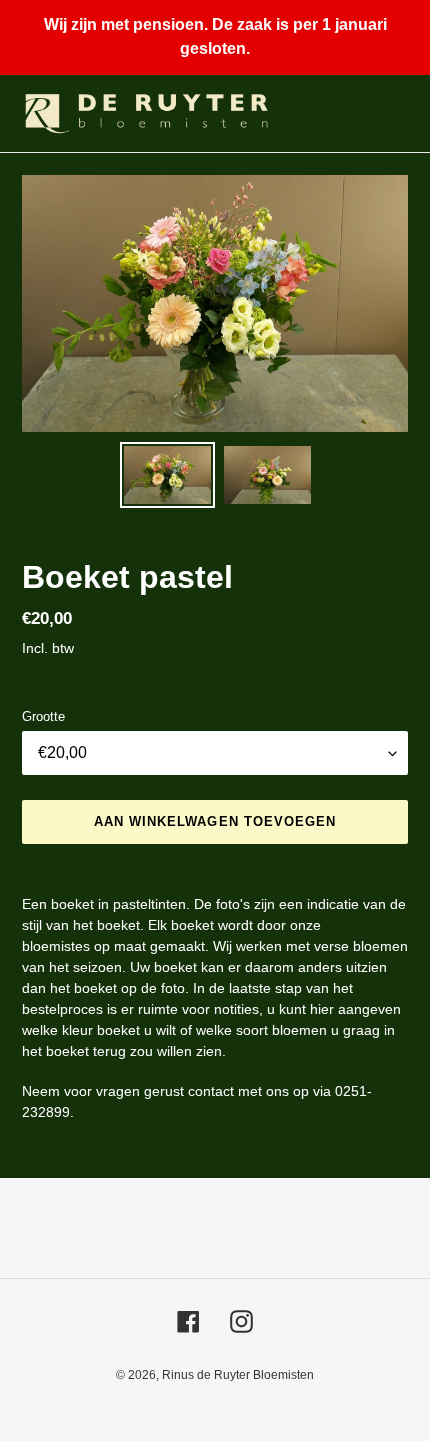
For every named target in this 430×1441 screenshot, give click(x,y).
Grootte (43, 716)
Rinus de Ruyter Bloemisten (238, 1375)
